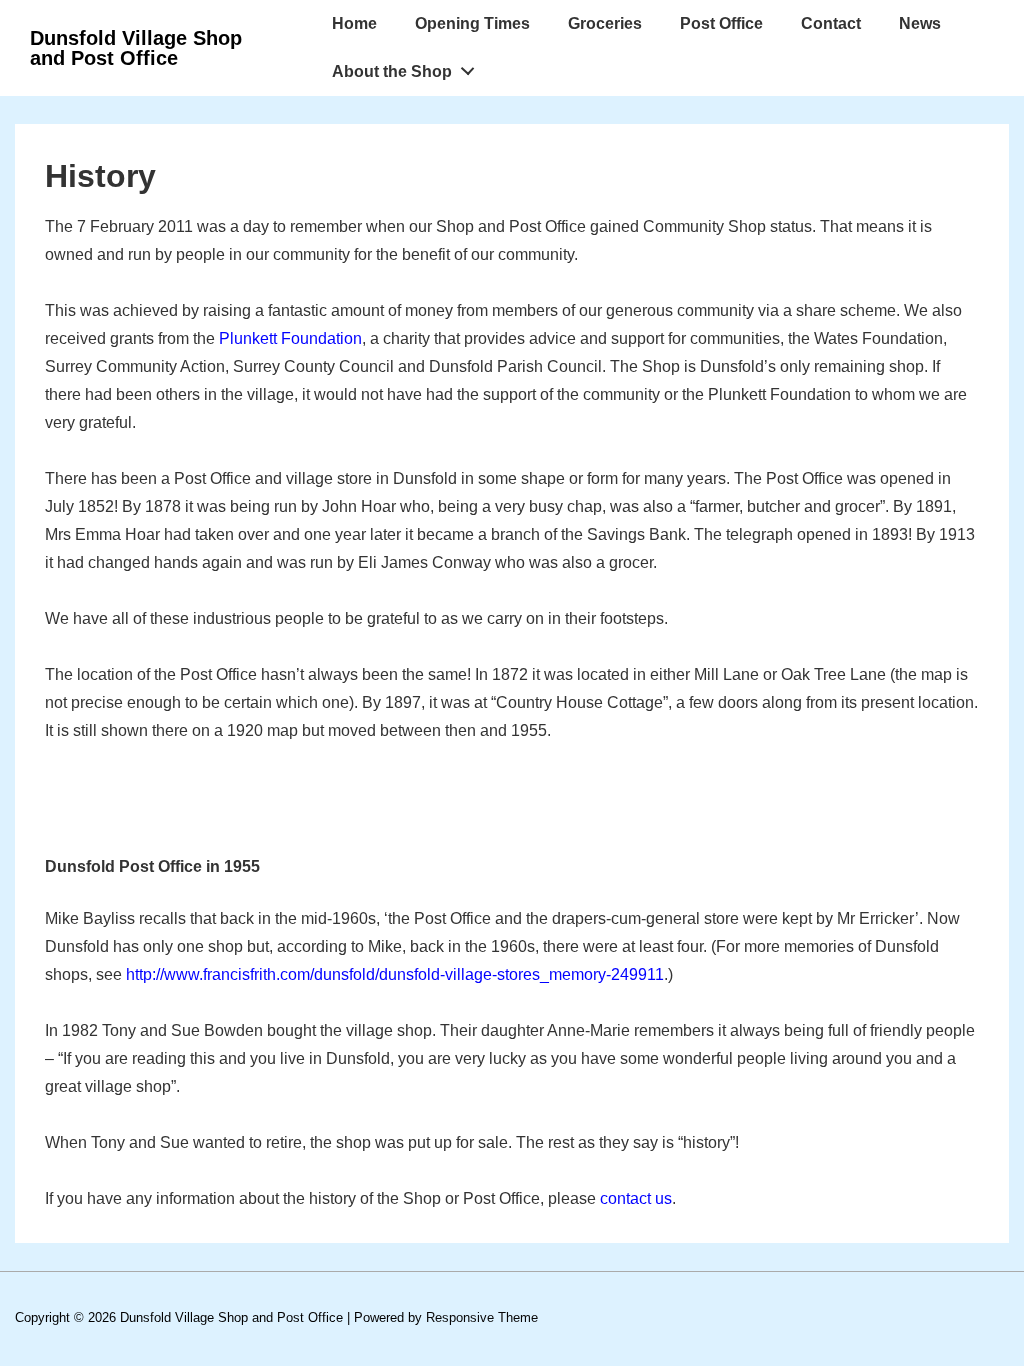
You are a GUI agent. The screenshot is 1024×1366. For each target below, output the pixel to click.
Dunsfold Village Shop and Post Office (136, 48)
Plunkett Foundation (290, 338)
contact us (636, 1198)
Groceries (605, 23)
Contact (831, 23)
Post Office (721, 23)
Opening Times (472, 23)
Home (354, 23)
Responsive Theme (482, 1317)
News (920, 23)
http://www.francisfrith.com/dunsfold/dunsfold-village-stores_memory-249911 (395, 974)
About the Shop (392, 71)
